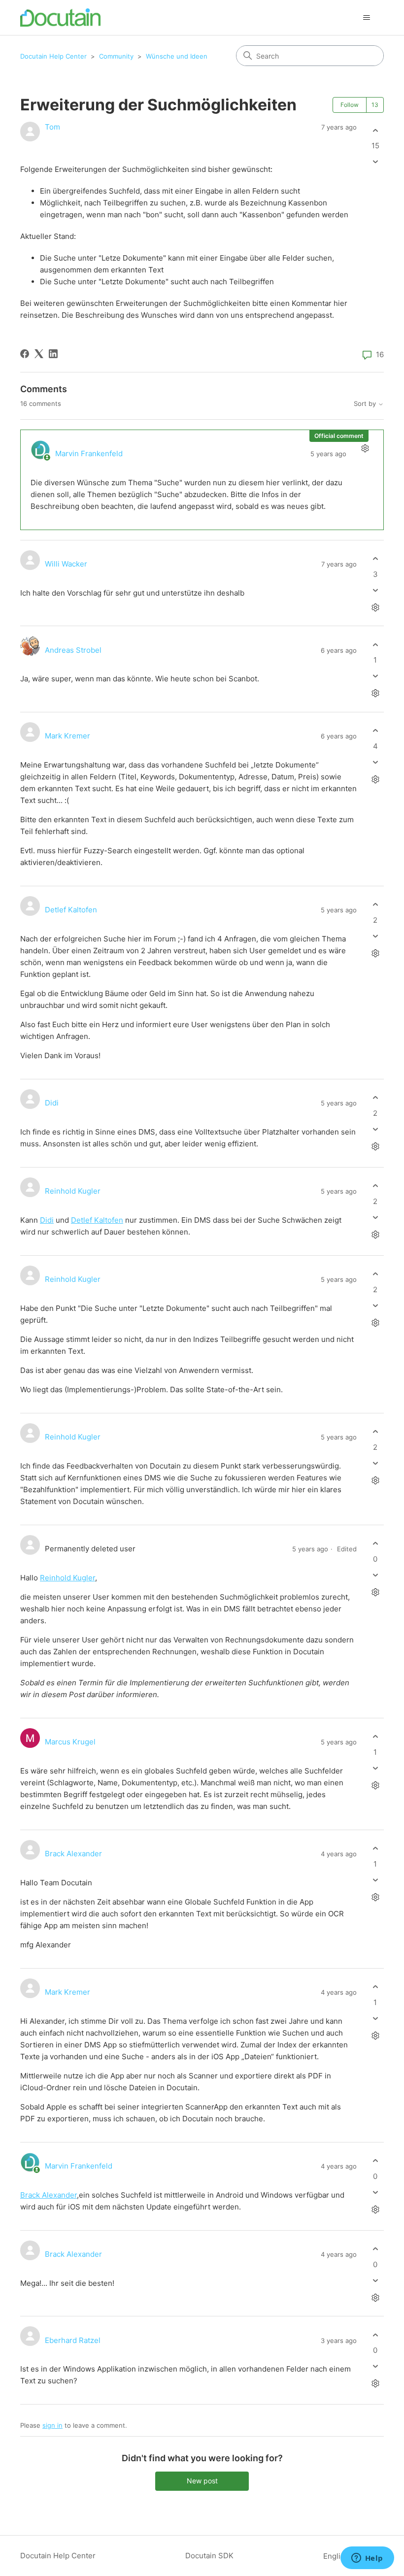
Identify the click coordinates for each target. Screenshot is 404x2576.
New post (202, 2481)
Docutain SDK (209, 2556)
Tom (52, 127)
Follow (350, 105)
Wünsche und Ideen (177, 56)
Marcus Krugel (70, 1742)
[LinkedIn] (53, 354)
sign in (52, 2425)
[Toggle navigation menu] (366, 18)
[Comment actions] (365, 449)
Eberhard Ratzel (73, 2340)
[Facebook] (25, 354)
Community (116, 56)
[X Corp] (39, 354)
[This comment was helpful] (375, 559)
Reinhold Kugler (73, 1191)
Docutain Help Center (53, 56)
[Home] (60, 17)
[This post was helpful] (375, 130)
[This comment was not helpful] (375, 590)
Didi (52, 1103)
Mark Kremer (67, 736)
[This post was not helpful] (375, 162)
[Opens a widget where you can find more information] (367, 2559)
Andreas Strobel (73, 650)
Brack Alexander (73, 1854)
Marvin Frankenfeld (89, 453)
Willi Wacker (66, 564)
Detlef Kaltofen (71, 910)
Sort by (366, 404)
